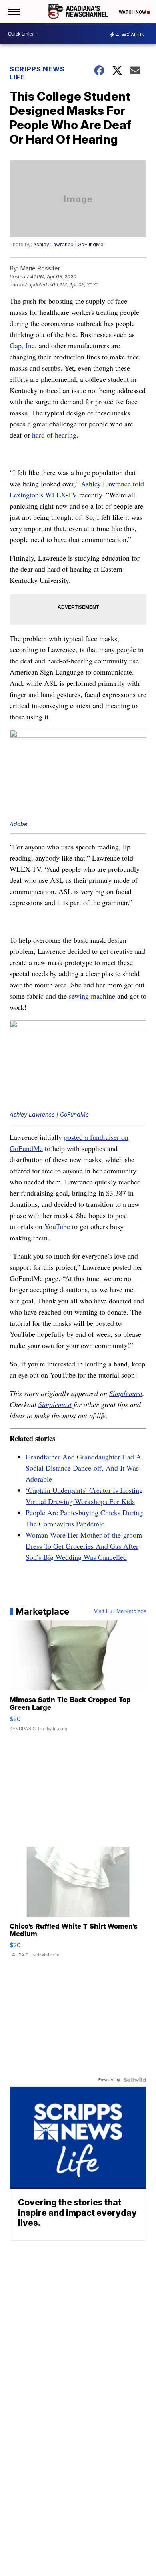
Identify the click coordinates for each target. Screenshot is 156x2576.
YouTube (57, 1226)
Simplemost (126, 1393)
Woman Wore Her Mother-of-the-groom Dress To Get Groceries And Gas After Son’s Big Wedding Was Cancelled (84, 1546)
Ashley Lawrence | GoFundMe (68, 244)
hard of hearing (54, 435)
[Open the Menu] (13, 12)
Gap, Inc (22, 345)
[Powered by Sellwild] (135, 2080)
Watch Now (133, 12)
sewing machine (92, 996)
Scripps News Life (37, 73)
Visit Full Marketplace (120, 1611)
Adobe (18, 824)
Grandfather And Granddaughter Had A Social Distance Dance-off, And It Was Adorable (83, 1468)
